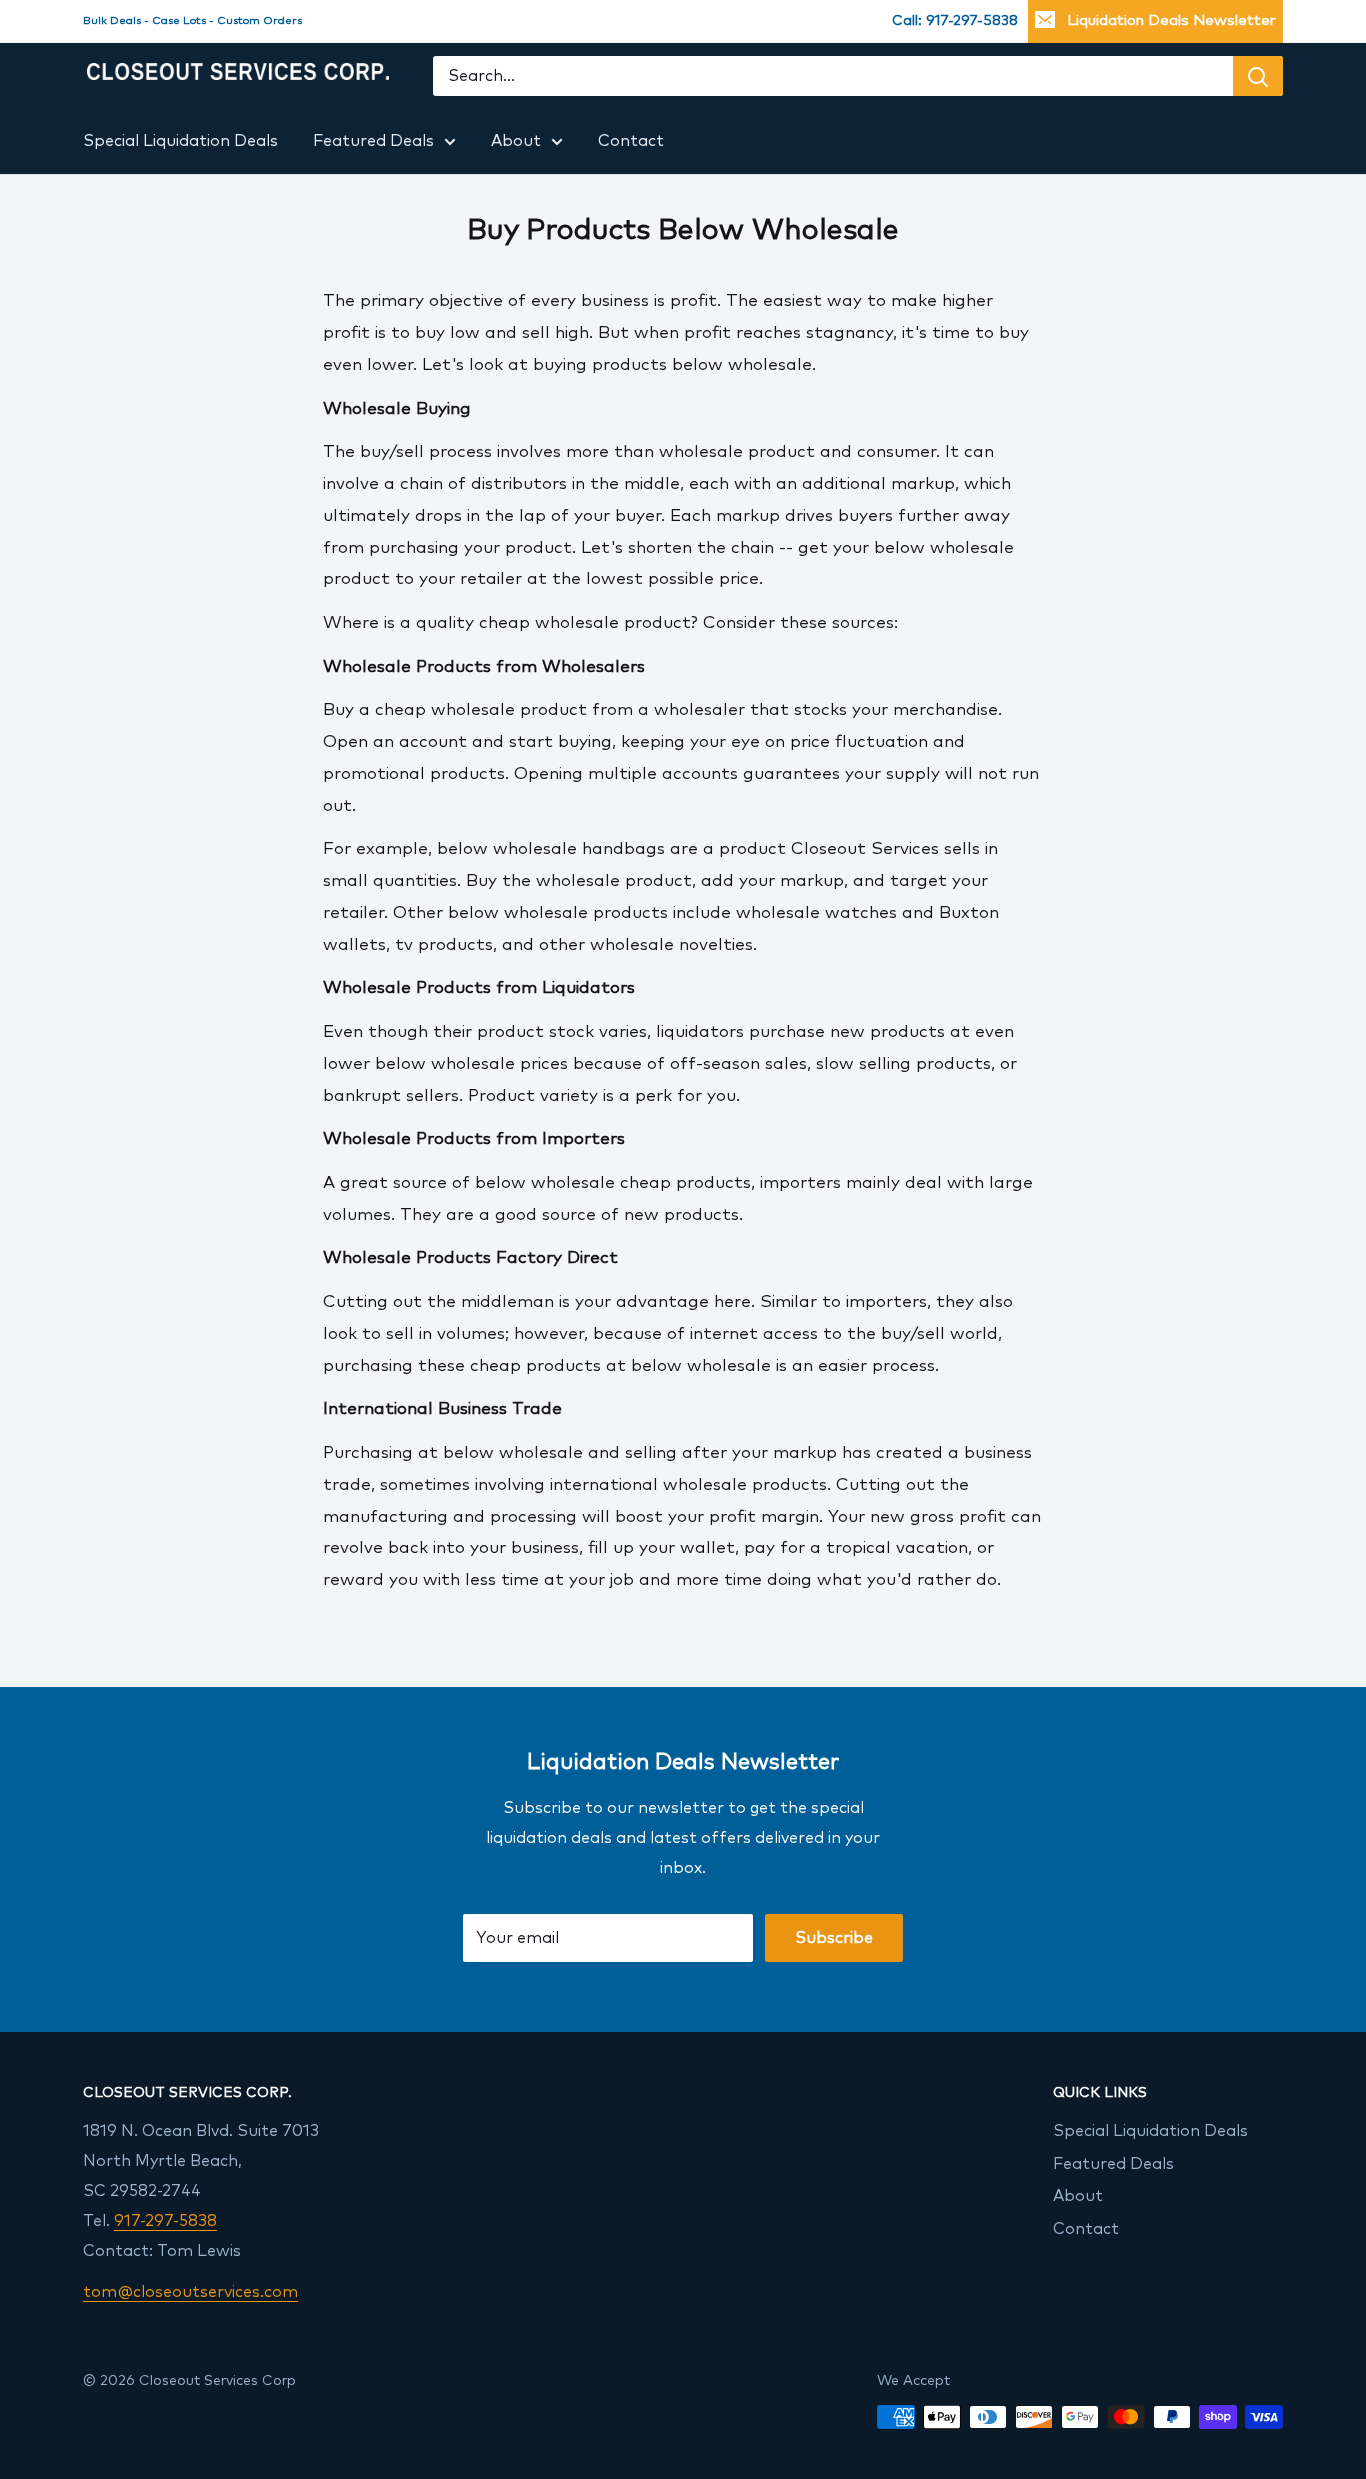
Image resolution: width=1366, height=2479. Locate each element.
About (516, 141)
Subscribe (834, 1938)
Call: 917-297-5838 (955, 21)
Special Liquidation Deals (180, 141)
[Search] (1258, 77)
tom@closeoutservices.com (190, 2292)
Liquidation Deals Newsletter (1171, 20)
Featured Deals (373, 141)
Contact (631, 141)
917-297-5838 (165, 2221)
